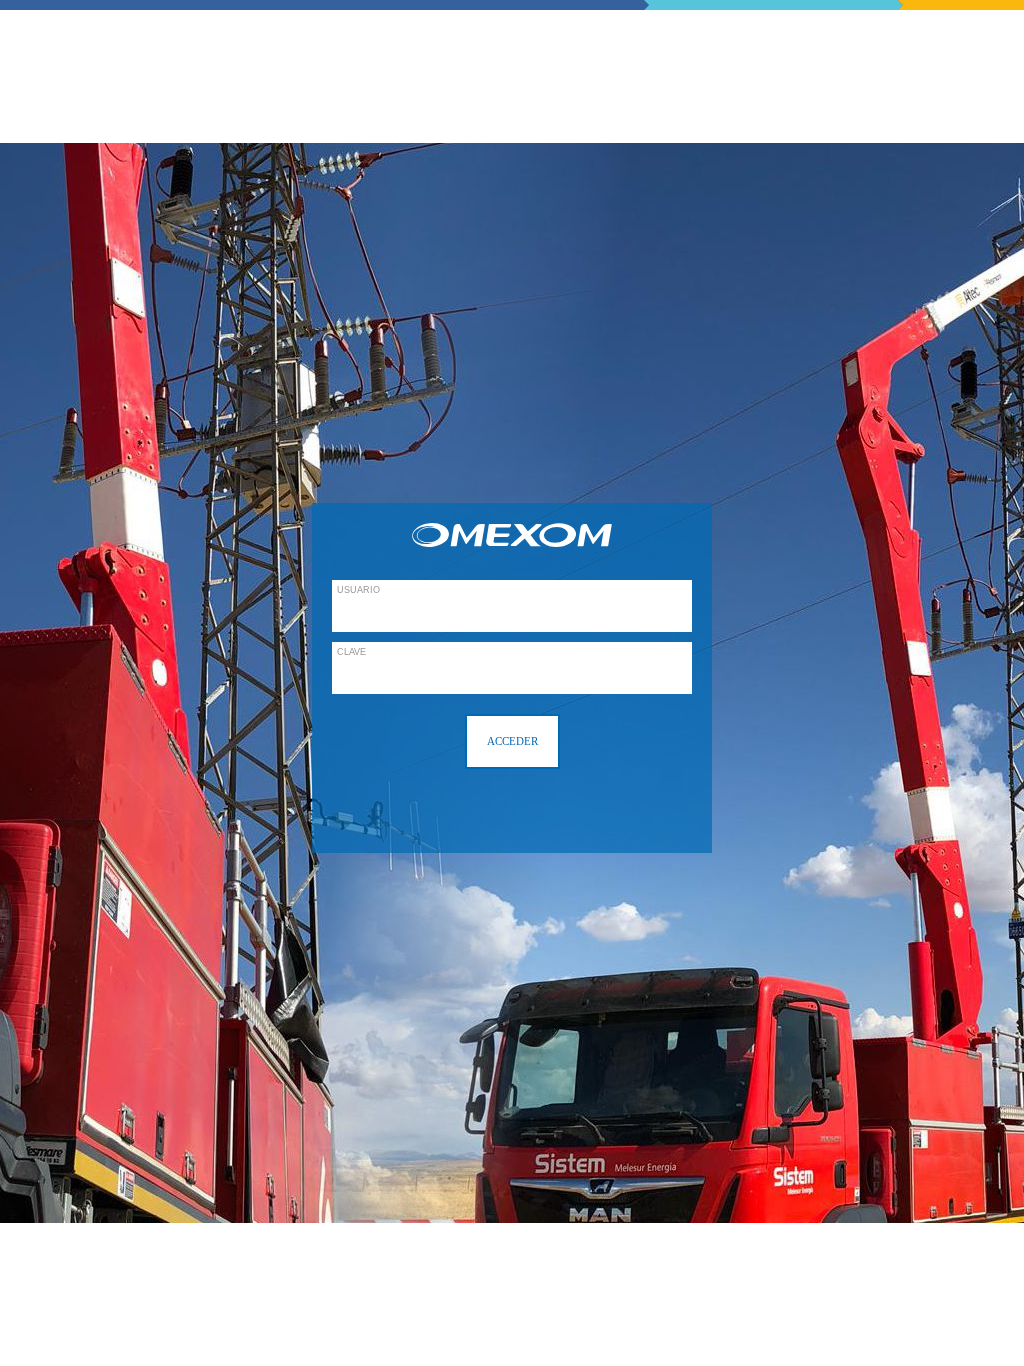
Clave (351, 652)
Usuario (358, 590)
